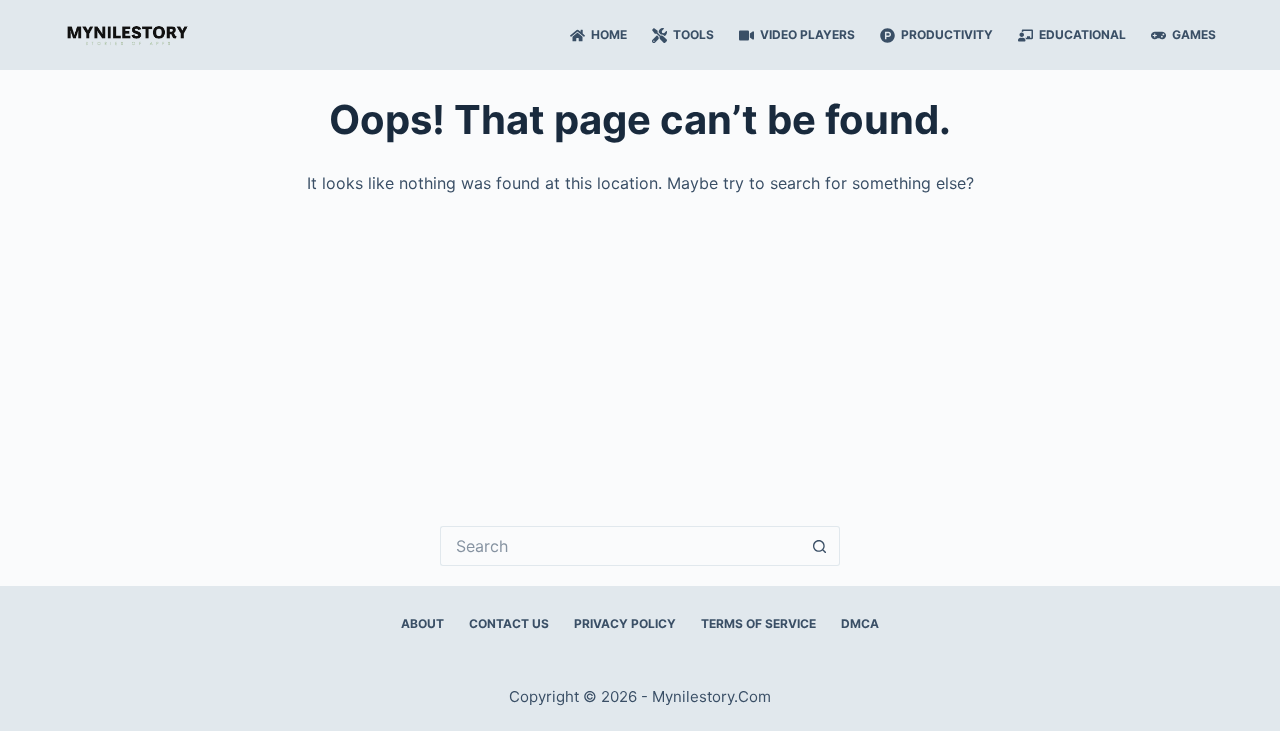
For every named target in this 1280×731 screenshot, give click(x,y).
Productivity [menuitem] (947, 34)
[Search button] (820, 546)
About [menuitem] (422, 623)
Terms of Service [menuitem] (758, 623)
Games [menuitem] (1194, 34)
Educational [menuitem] (1082, 34)
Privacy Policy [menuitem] (625, 623)
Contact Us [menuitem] (509, 623)
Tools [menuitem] (693, 34)
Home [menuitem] (609, 34)
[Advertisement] (640, 346)
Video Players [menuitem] (807, 34)
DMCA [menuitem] (860, 623)
